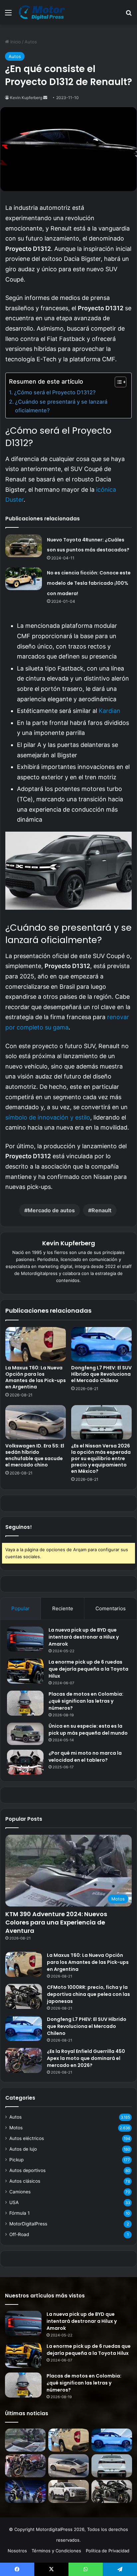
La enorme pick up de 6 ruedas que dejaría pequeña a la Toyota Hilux (88, 1669)
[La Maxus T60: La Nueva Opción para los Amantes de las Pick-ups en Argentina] (36, 1344)
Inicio (15, 42)
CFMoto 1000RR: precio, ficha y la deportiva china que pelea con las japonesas (88, 1994)
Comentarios (111, 1608)
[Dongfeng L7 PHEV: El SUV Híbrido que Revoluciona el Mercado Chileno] (101, 1344)
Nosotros (17, 2551)
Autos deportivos (27, 2170)
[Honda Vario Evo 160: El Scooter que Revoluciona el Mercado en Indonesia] (25, 2491)
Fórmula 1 (19, 2213)
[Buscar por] (129, 15)
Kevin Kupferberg (26, 98)
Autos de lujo (23, 2149)
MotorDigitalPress (28, 2224)
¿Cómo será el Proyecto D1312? (55, 392)
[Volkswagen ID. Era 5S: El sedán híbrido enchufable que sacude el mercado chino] (36, 1422)
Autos (31, 42)
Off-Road (19, 2234)
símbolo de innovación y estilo (48, 1117)
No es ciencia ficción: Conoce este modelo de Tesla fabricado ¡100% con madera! (89, 583)
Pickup (16, 2160)
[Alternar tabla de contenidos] (117, 382)
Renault (101, 1210)
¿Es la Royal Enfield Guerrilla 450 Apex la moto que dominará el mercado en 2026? (86, 2058)
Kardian (110, 711)
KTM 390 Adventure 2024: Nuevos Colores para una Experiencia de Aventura (56, 1922)
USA (14, 2202)
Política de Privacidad (108, 2551)
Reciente (63, 1608)
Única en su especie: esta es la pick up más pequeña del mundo (88, 1730)
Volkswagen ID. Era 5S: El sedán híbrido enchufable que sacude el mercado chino (35, 1455)
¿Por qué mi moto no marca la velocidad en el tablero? (85, 1757)
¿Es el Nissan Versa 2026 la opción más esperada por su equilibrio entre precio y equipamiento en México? (101, 1458)
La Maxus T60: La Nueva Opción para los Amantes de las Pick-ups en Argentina (36, 1377)
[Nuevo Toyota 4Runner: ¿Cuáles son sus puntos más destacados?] (24, 546)
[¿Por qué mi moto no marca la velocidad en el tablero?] (25, 1762)
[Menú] (8, 15)
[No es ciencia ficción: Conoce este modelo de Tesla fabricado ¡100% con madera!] (24, 579)
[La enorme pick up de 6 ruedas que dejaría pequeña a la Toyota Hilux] (25, 1671)
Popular (20, 1608)
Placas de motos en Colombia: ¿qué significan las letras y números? (86, 1701)
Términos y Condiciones (56, 2551)
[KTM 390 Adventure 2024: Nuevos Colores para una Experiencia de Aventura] (25, 2440)
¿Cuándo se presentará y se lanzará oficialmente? (61, 406)
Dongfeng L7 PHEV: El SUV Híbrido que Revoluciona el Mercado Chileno (101, 1374)
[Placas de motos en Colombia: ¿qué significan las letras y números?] (25, 1703)
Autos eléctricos (27, 2138)
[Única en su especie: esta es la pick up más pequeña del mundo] (25, 1734)
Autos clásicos (25, 2181)
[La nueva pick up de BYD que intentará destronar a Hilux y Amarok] (25, 1639)
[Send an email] (45, 98)
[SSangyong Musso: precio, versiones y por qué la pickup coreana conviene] (68, 2491)
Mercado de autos (51, 1210)
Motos (16, 2128)
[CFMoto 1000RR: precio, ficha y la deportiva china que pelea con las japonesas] (24, 1996)
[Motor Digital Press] (43, 12)
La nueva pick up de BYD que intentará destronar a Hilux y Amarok (84, 1637)
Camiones (20, 2192)
